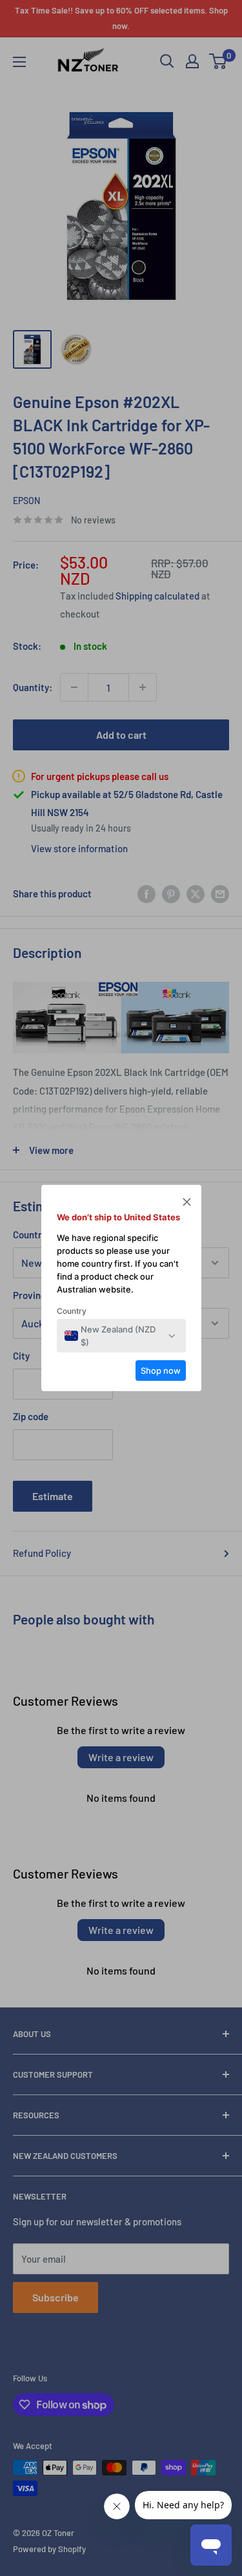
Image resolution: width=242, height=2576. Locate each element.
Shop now (161, 1371)
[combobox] (114, 1336)
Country (72, 1311)
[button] (187, 1204)
